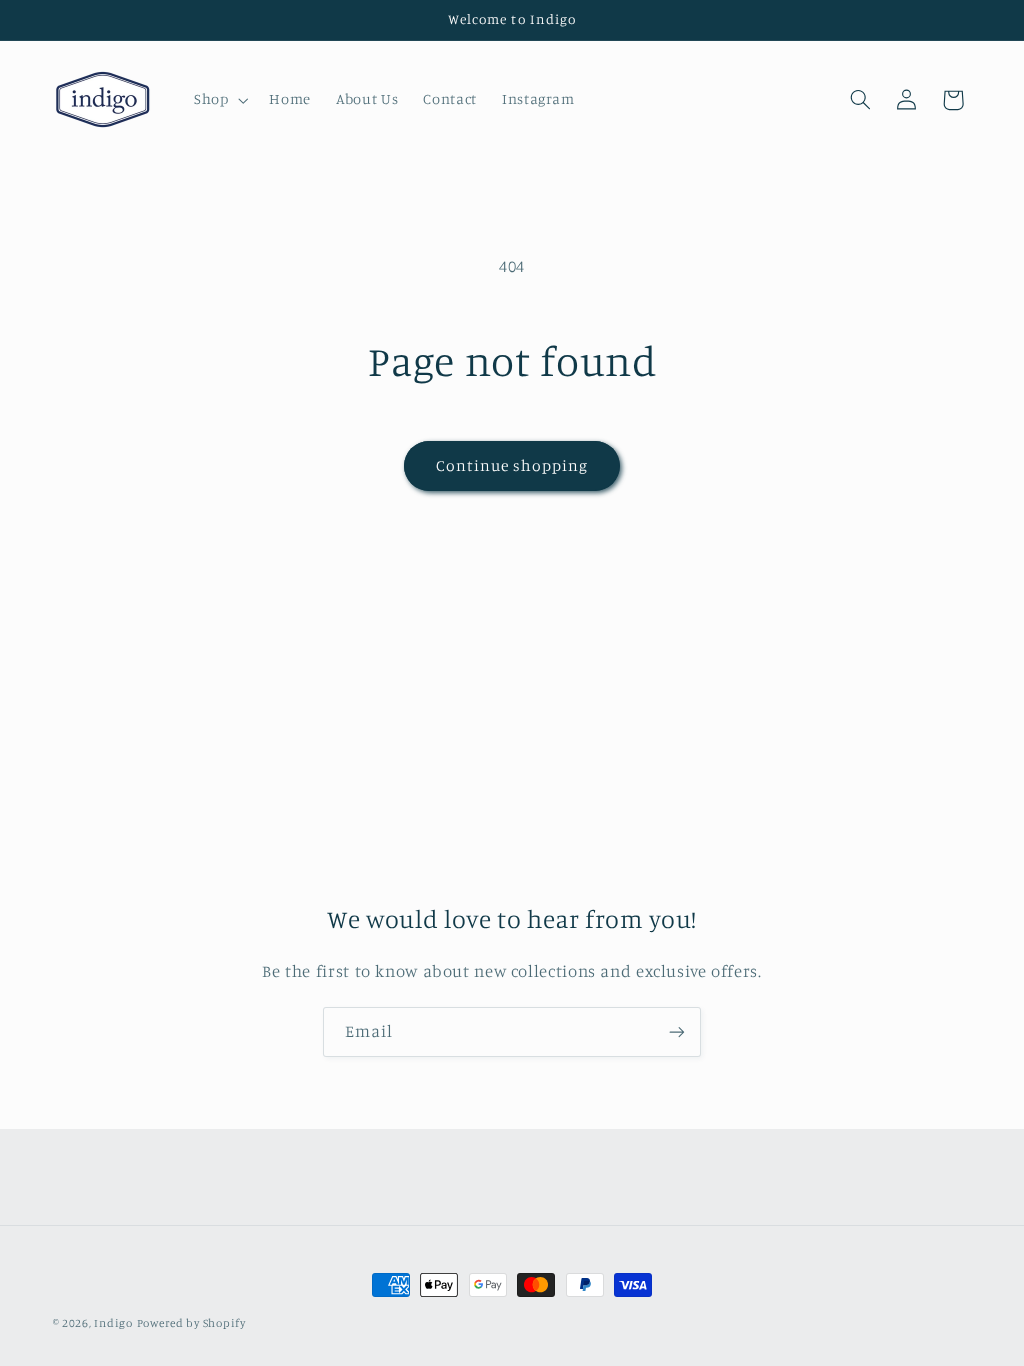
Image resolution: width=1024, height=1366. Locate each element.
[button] (218, 100)
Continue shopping (512, 465)
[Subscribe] (677, 1031)
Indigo (113, 1323)
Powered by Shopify (191, 1323)
